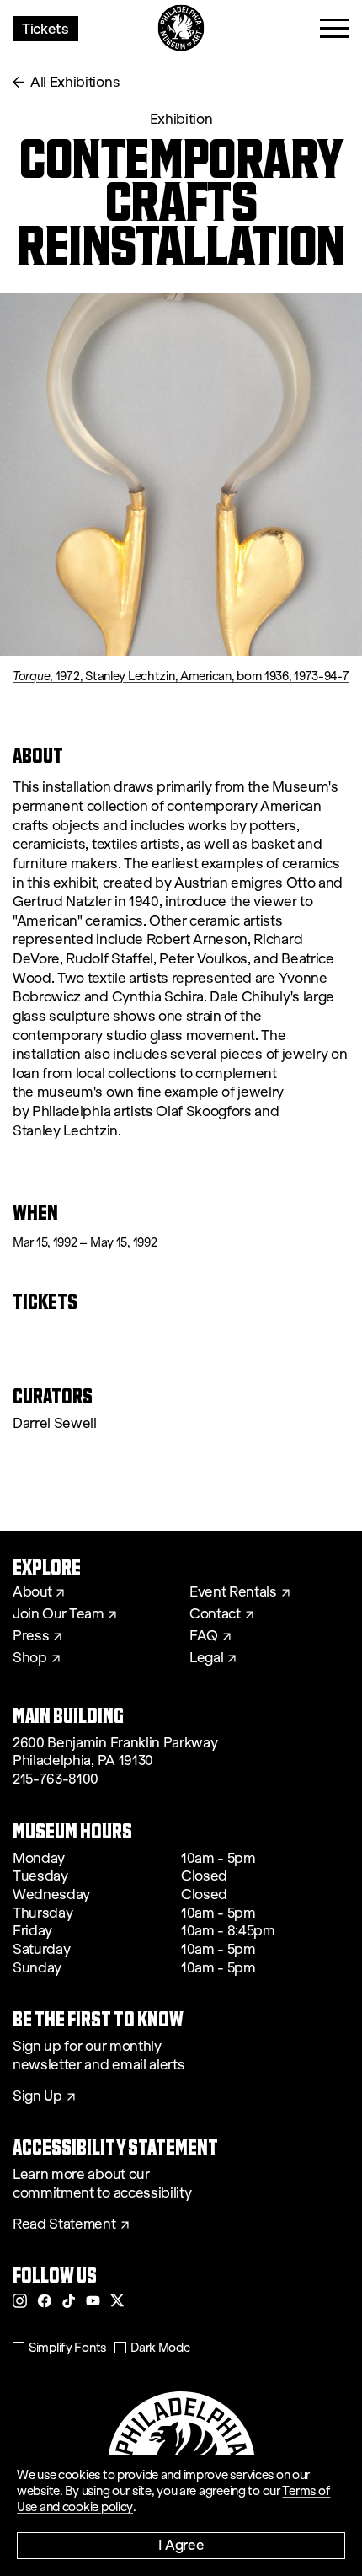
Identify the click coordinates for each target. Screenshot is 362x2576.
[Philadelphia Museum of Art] (181, 28)
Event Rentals (233, 1592)
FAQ (204, 1636)
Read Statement (64, 2224)
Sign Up (37, 2096)
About (32, 1592)
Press (31, 1636)
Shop (30, 1658)
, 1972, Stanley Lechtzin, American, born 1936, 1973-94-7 (181, 676)
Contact (215, 1614)
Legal (206, 1658)
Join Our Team (58, 1614)
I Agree (181, 2544)
